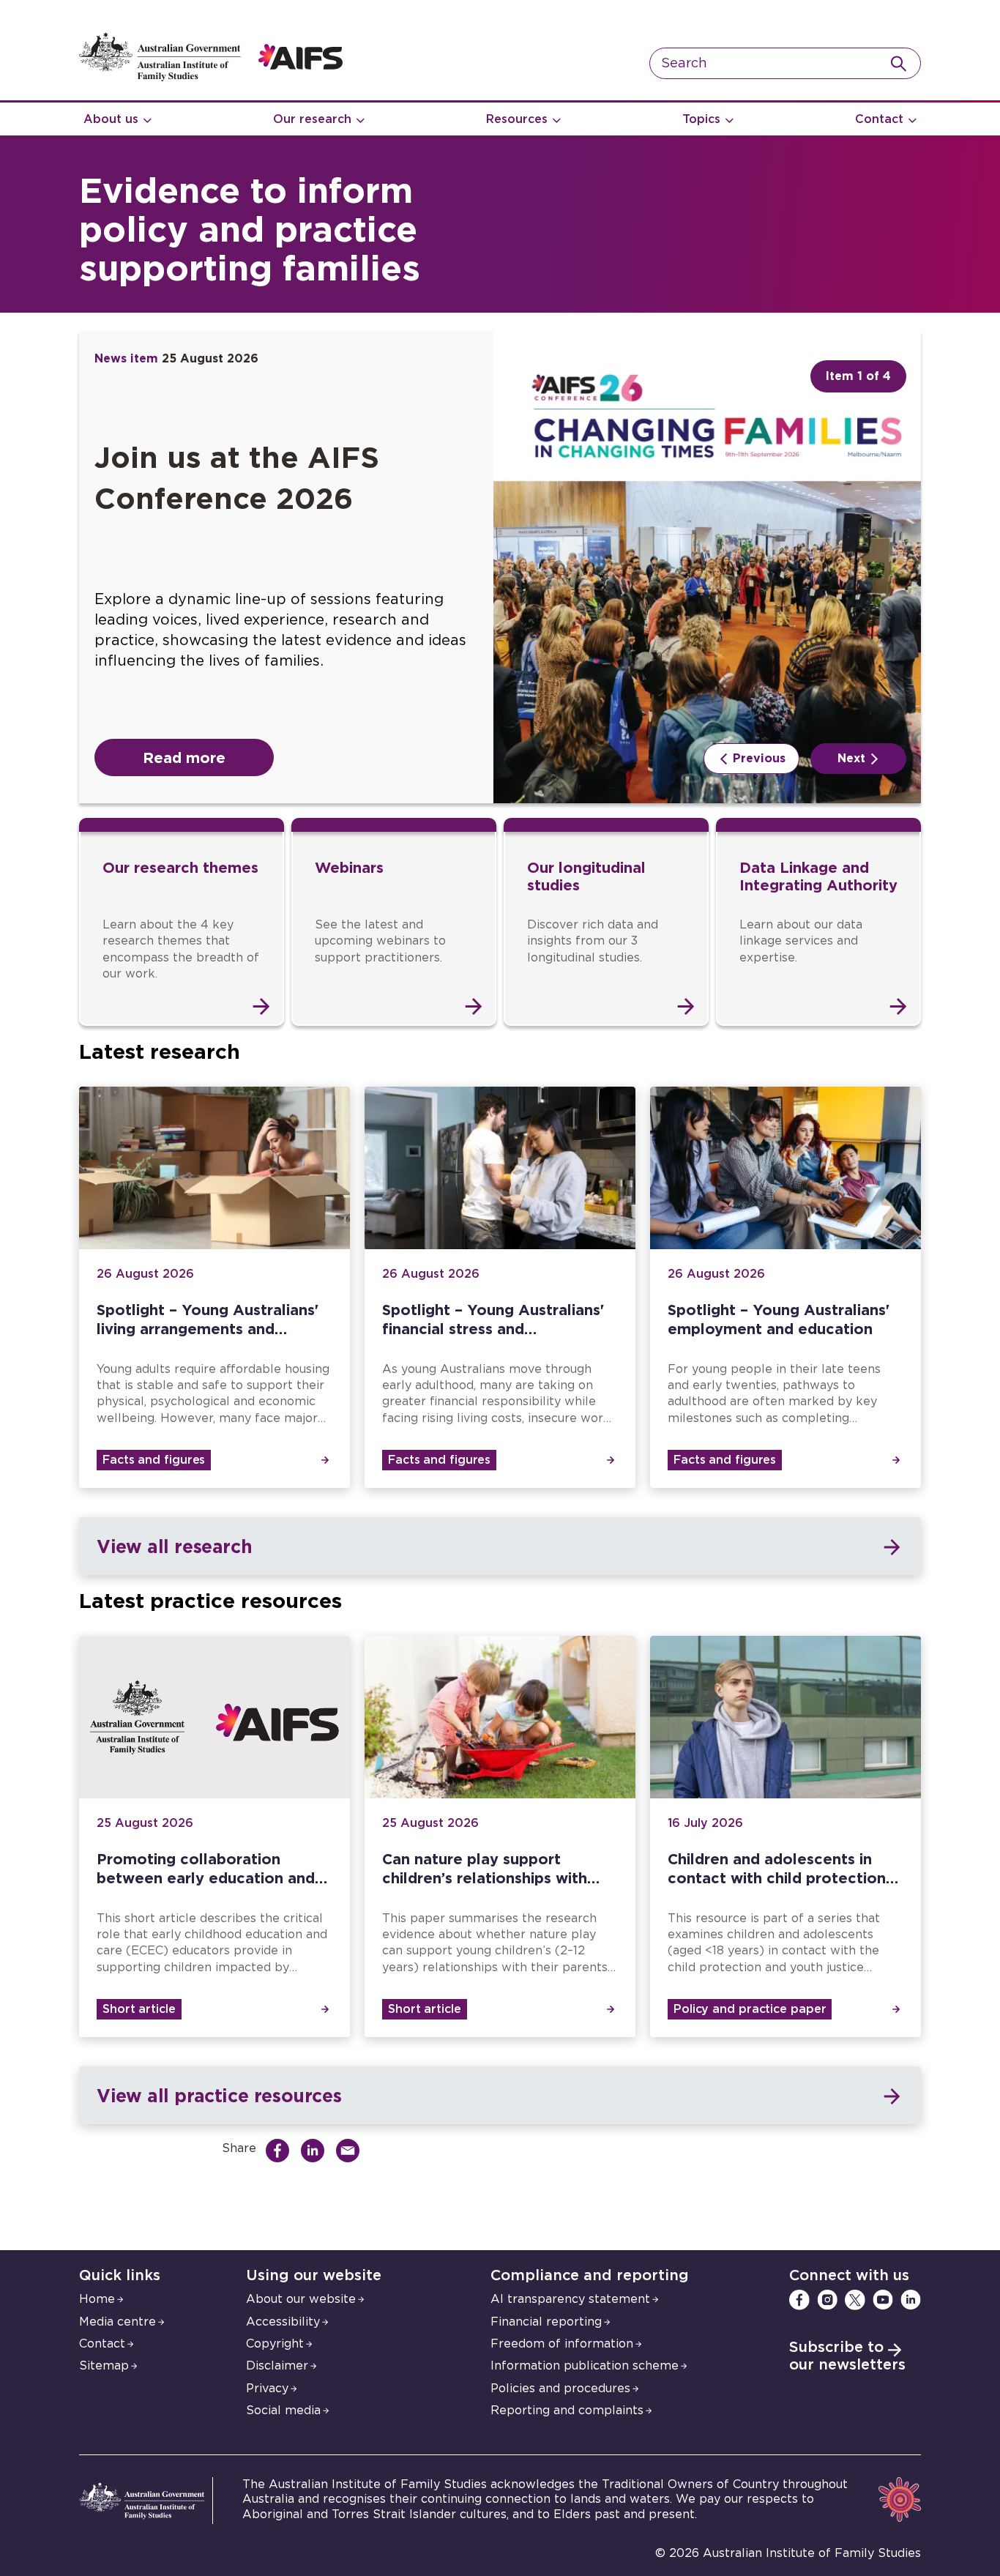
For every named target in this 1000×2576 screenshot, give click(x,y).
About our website (301, 2299)
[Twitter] (855, 2300)
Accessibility (283, 2322)
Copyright (275, 2344)
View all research (174, 1546)
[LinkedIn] (911, 2300)
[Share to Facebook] (281, 2151)
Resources (517, 119)
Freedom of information (562, 2344)
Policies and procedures (560, 2389)
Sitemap (104, 2366)
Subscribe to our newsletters (847, 2356)
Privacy (267, 2389)
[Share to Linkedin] (316, 2151)
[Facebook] (799, 2300)
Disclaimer (277, 2366)
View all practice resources (219, 2095)
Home (97, 2299)
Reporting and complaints (567, 2411)
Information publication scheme (585, 2366)
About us (111, 119)
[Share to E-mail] (351, 2151)
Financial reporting (546, 2322)
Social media (283, 2411)
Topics (701, 119)
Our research (312, 119)
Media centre (117, 2322)
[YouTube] (883, 2300)
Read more (184, 757)
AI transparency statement (570, 2299)
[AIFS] (211, 78)
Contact (879, 119)
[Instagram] (827, 2300)
